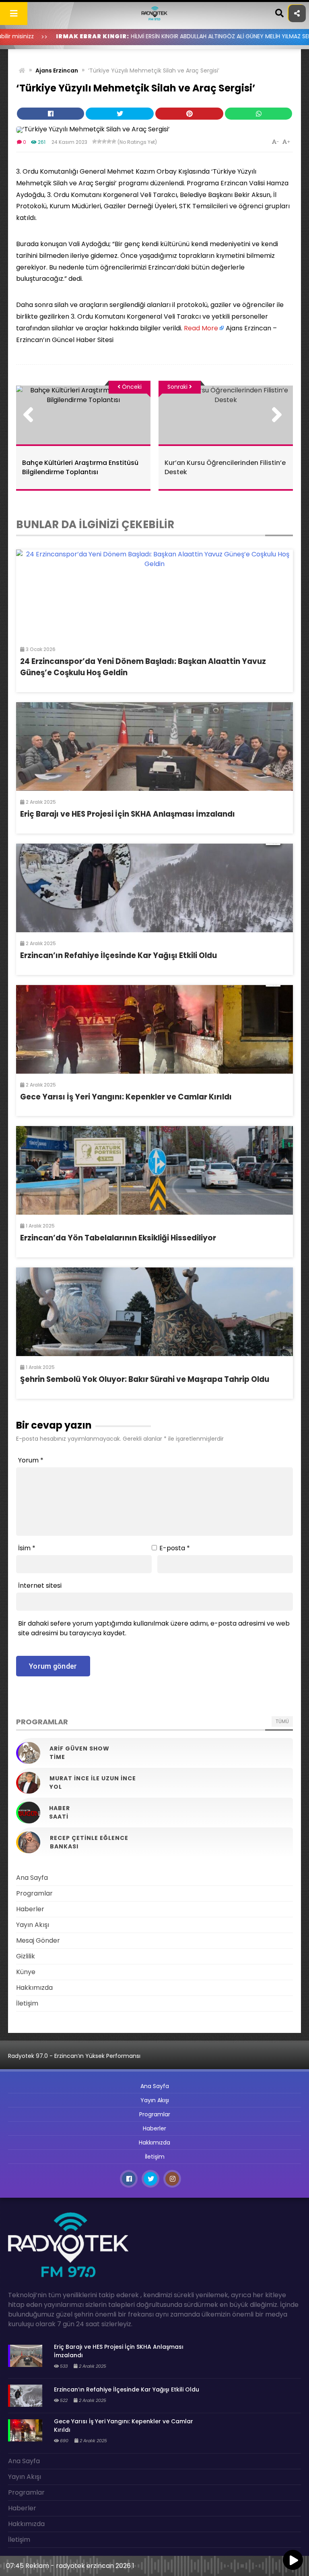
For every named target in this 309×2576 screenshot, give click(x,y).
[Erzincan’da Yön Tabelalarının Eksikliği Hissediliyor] (154, 1170)
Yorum (31, 1460)
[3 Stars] (104, 141)
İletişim (27, 2003)
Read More (201, 328)
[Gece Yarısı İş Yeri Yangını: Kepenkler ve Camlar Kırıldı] (154, 1029)
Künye (26, 1972)
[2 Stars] (99, 141)
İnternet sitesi (40, 1586)
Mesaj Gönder (38, 1940)
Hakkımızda (34, 1988)
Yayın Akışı (33, 1925)
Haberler (30, 1909)
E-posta (175, 1548)
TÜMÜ (282, 1721)
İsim (27, 1548)
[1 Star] (95, 141)
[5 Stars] (114, 141)
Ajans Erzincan (57, 71)
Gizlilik (26, 1956)
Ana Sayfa (32, 1878)
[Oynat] (293, 2561)
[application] (154, 2564)
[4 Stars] (109, 141)
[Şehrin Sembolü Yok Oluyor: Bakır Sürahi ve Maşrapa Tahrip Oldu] (154, 1312)
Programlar (34, 1893)
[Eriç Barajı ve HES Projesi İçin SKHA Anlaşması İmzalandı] (154, 747)
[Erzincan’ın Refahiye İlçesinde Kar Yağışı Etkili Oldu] (154, 888)
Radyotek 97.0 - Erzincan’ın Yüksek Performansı (74, 2056)
